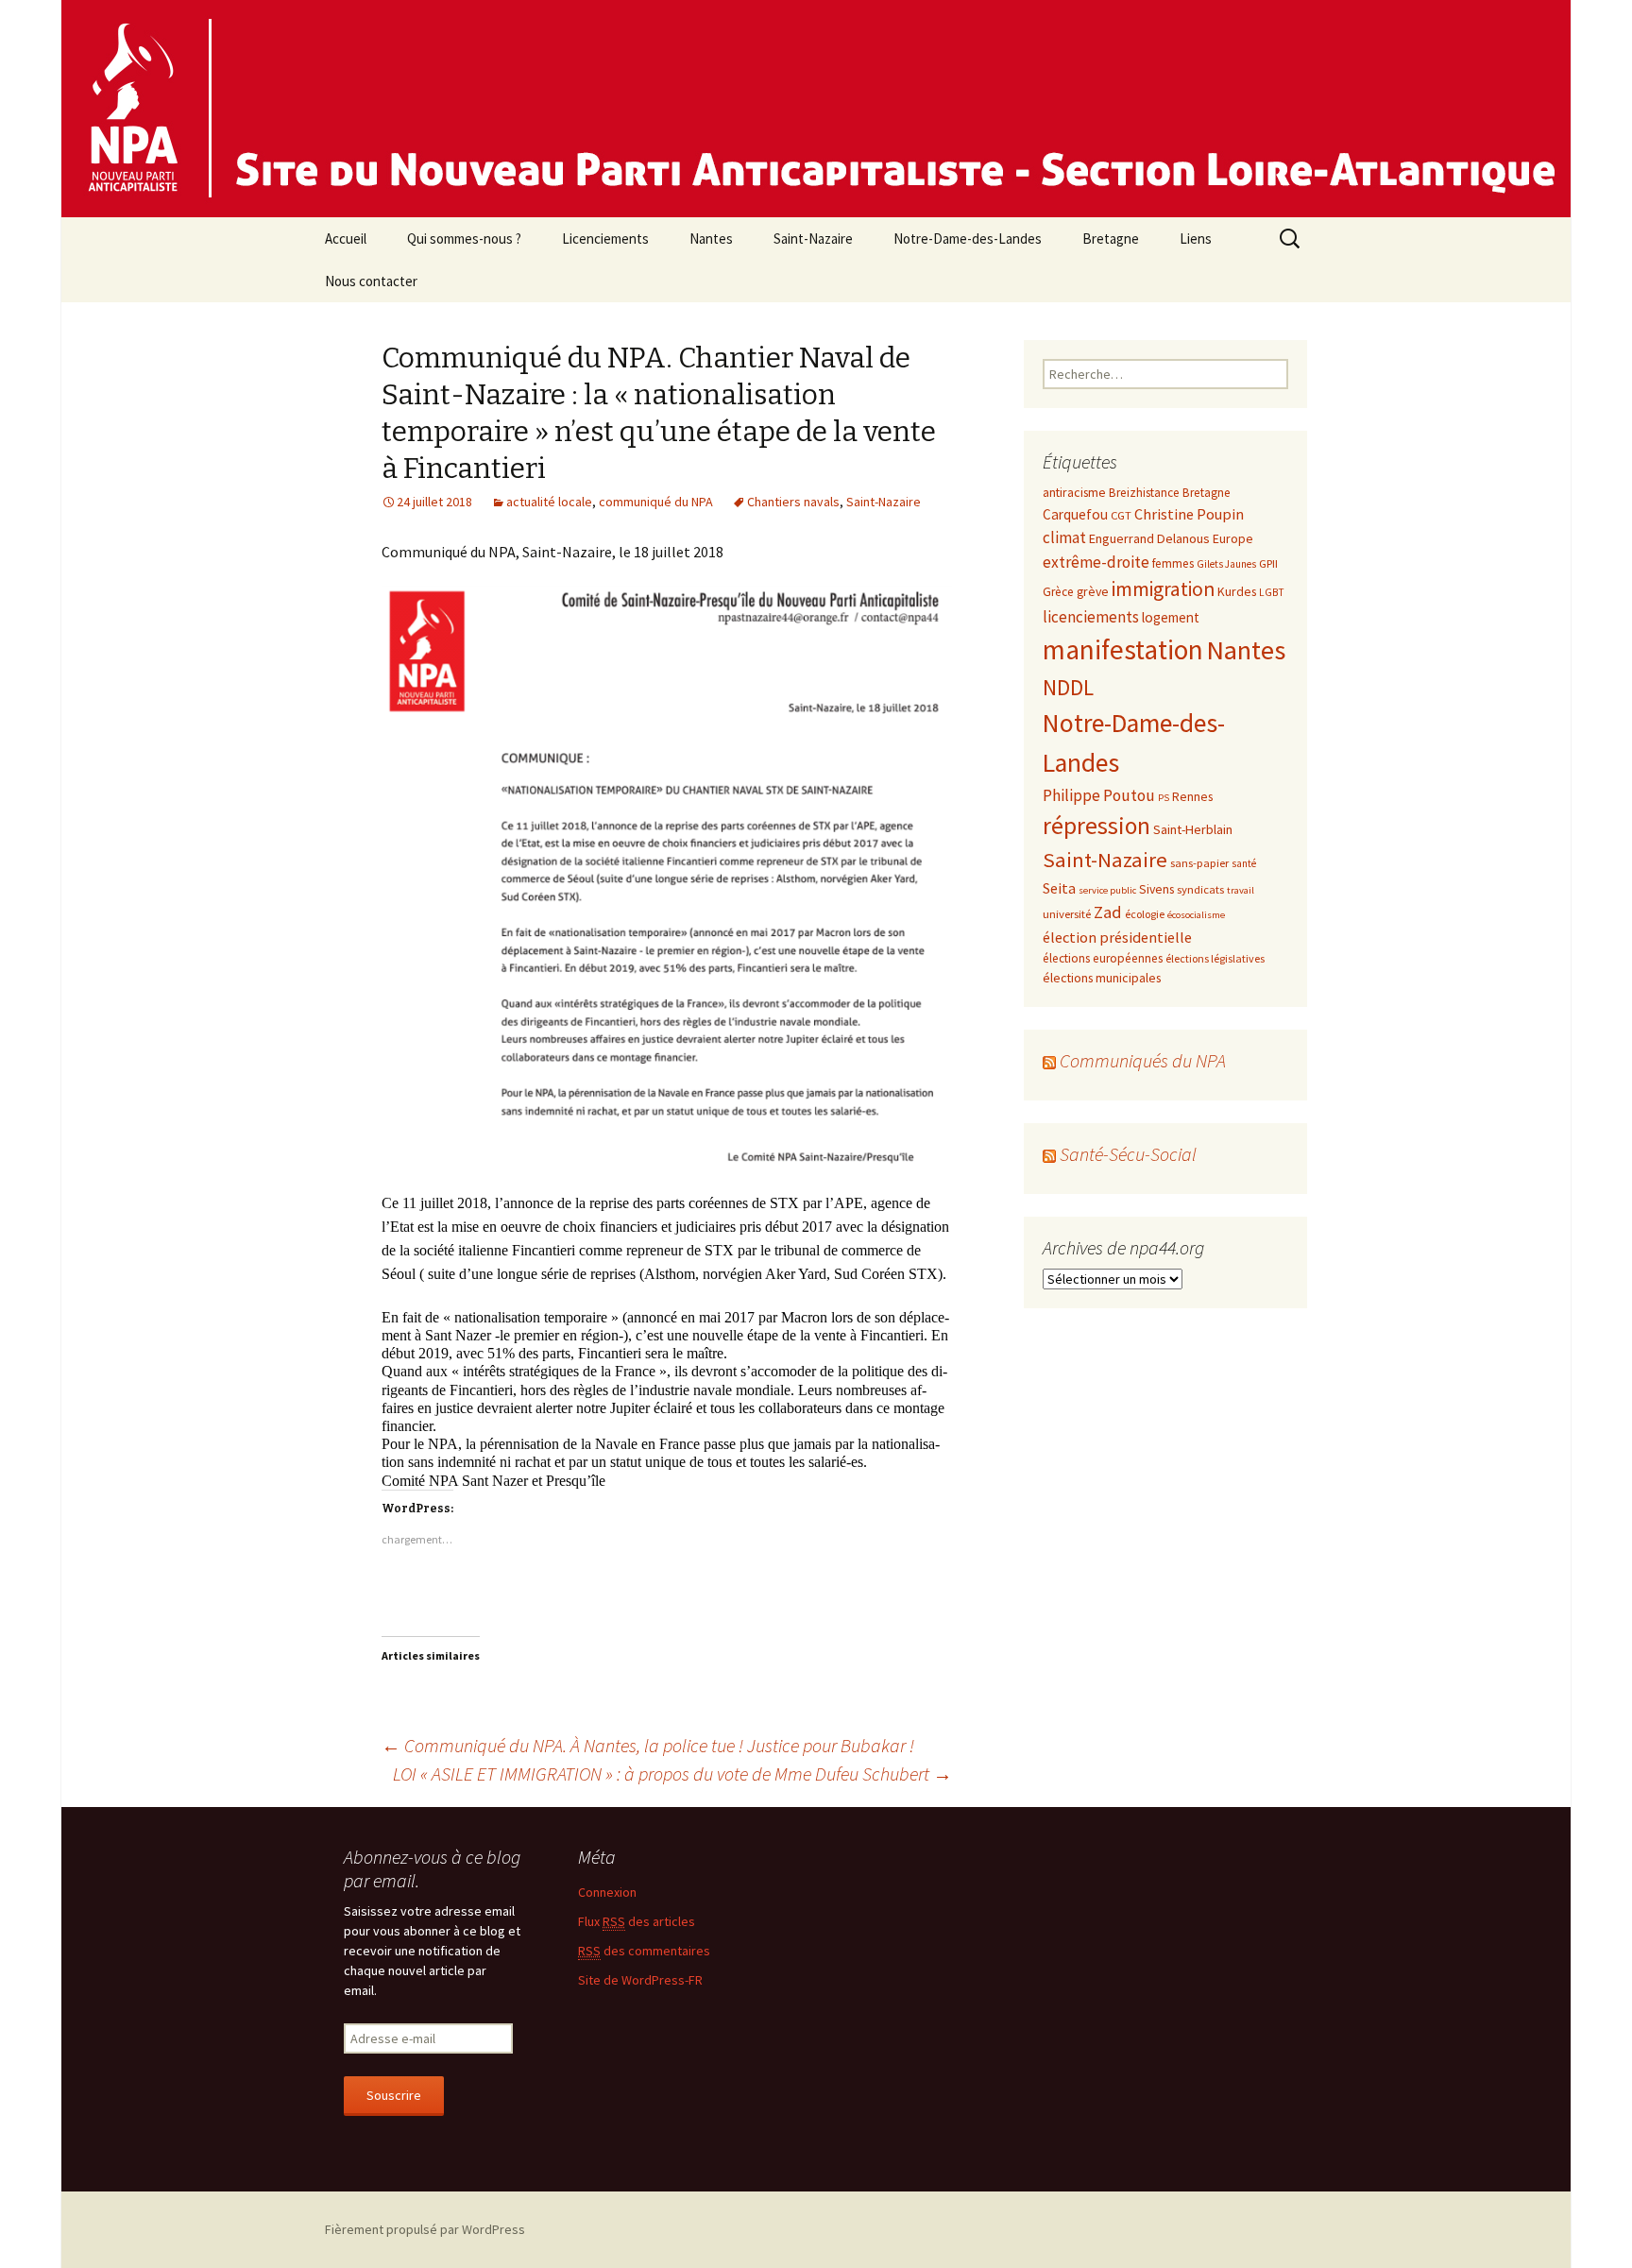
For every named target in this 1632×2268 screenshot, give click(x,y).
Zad (1108, 912)
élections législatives (1215, 958)
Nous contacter (371, 281)
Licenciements (605, 239)
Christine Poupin (1189, 514)
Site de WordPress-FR (640, 1979)
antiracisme (1074, 492)
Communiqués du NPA (1143, 1060)
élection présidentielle (1117, 937)
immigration (1163, 589)
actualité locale (549, 502)
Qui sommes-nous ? (464, 239)
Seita (1059, 888)
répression (1096, 826)
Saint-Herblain (1193, 829)
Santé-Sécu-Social (1128, 1154)
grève (1093, 591)
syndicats (1200, 889)
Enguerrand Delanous (1149, 538)
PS (1164, 798)
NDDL (1068, 687)
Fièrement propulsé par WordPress (425, 2228)
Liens (1196, 239)
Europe (1233, 538)
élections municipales (1102, 978)
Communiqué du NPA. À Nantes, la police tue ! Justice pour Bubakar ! (648, 1744)
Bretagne (1111, 239)
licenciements (1091, 617)
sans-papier (1199, 862)
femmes (1173, 563)
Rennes (1192, 796)
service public (1107, 890)
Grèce (1058, 592)
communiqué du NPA (656, 502)
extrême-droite (1096, 562)
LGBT (1272, 592)
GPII (1268, 563)
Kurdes (1237, 591)
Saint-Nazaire (813, 239)
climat (1064, 537)
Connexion (607, 1891)
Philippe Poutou (1099, 795)
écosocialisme (1196, 915)
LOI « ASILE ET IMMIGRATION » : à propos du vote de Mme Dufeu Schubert (672, 1773)
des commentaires (644, 1950)
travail (1241, 890)
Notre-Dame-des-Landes (968, 239)
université (1067, 913)
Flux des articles (637, 1920)
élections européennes (1103, 958)
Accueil (346, 239)
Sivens (1156, 889)
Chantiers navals (793, 502)
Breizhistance (1144, 493)
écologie (1145, 914)
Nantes (711, 239)
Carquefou (1075, 514)
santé (1244, 863)
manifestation (1123, 649)
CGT (1121, 515)
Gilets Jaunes (1226, 564)
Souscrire (394, 2094)
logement (1171, 617)
